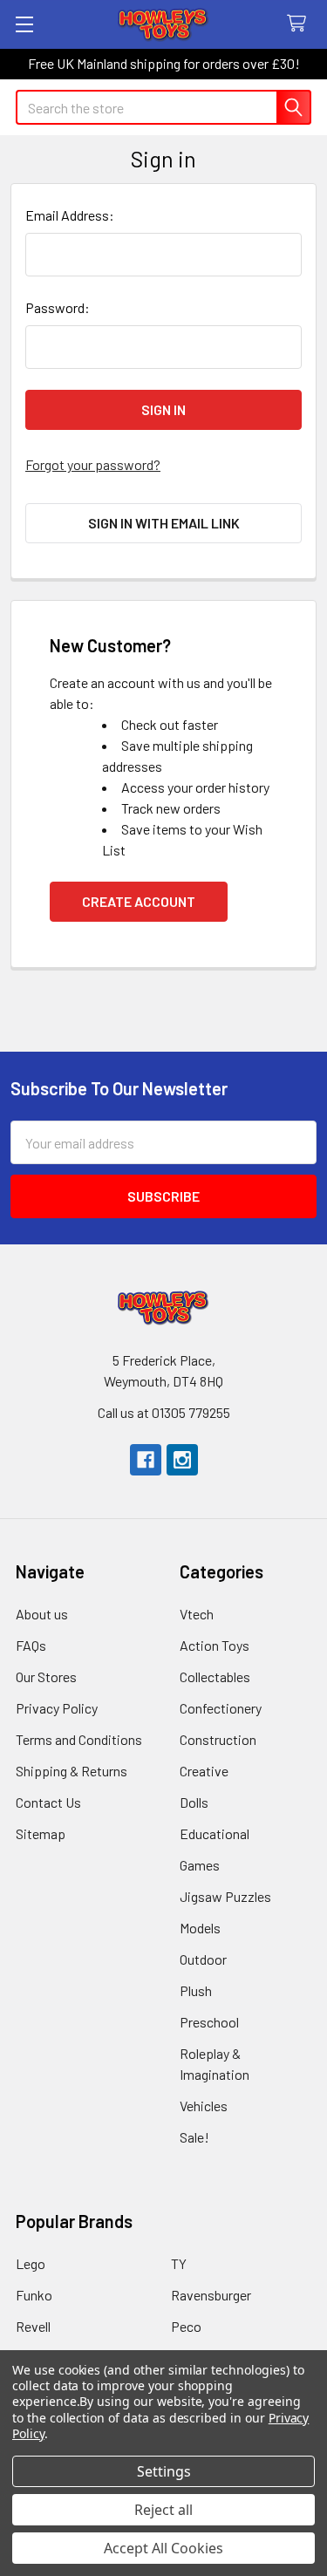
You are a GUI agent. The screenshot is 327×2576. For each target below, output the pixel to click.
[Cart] (300, 24)
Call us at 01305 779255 (164, 1412)
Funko (34, 2295)
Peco (186, 2326)
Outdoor (203, 1959)
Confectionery (221, 1708)
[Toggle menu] (24, 24)
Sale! (194, 2137)
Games (200, 1865)
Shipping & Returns (72, 1771)
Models (200, 1928)
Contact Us (48, 1802)
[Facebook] (146, 1460)
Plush (196, 1990)
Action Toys (215, 1645)
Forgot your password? (93, 464)
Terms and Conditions (79, 1739)
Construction (218, 1739)
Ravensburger (211, 2295)
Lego (31, 2263)
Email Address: (70, 215)
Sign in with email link (164, 523)
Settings (164, 2471)
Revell (33, 2326)
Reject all (163, 2510)
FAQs (31, 1645)
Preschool (209, 2022)
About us (42, 1614)
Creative (204, 1771)
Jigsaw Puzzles (225, 1896)
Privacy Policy (57, 1708)
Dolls (194, 1802)
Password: (58, 307)
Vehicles (204, 2106)
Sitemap (41, 1833)
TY (179, 2263)
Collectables (215, 1676)
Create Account (139, 901)
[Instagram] (182, 1460)
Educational (215, 1833)
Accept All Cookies (163, 2548)
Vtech (197, 1614)
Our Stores (46, 1676)
